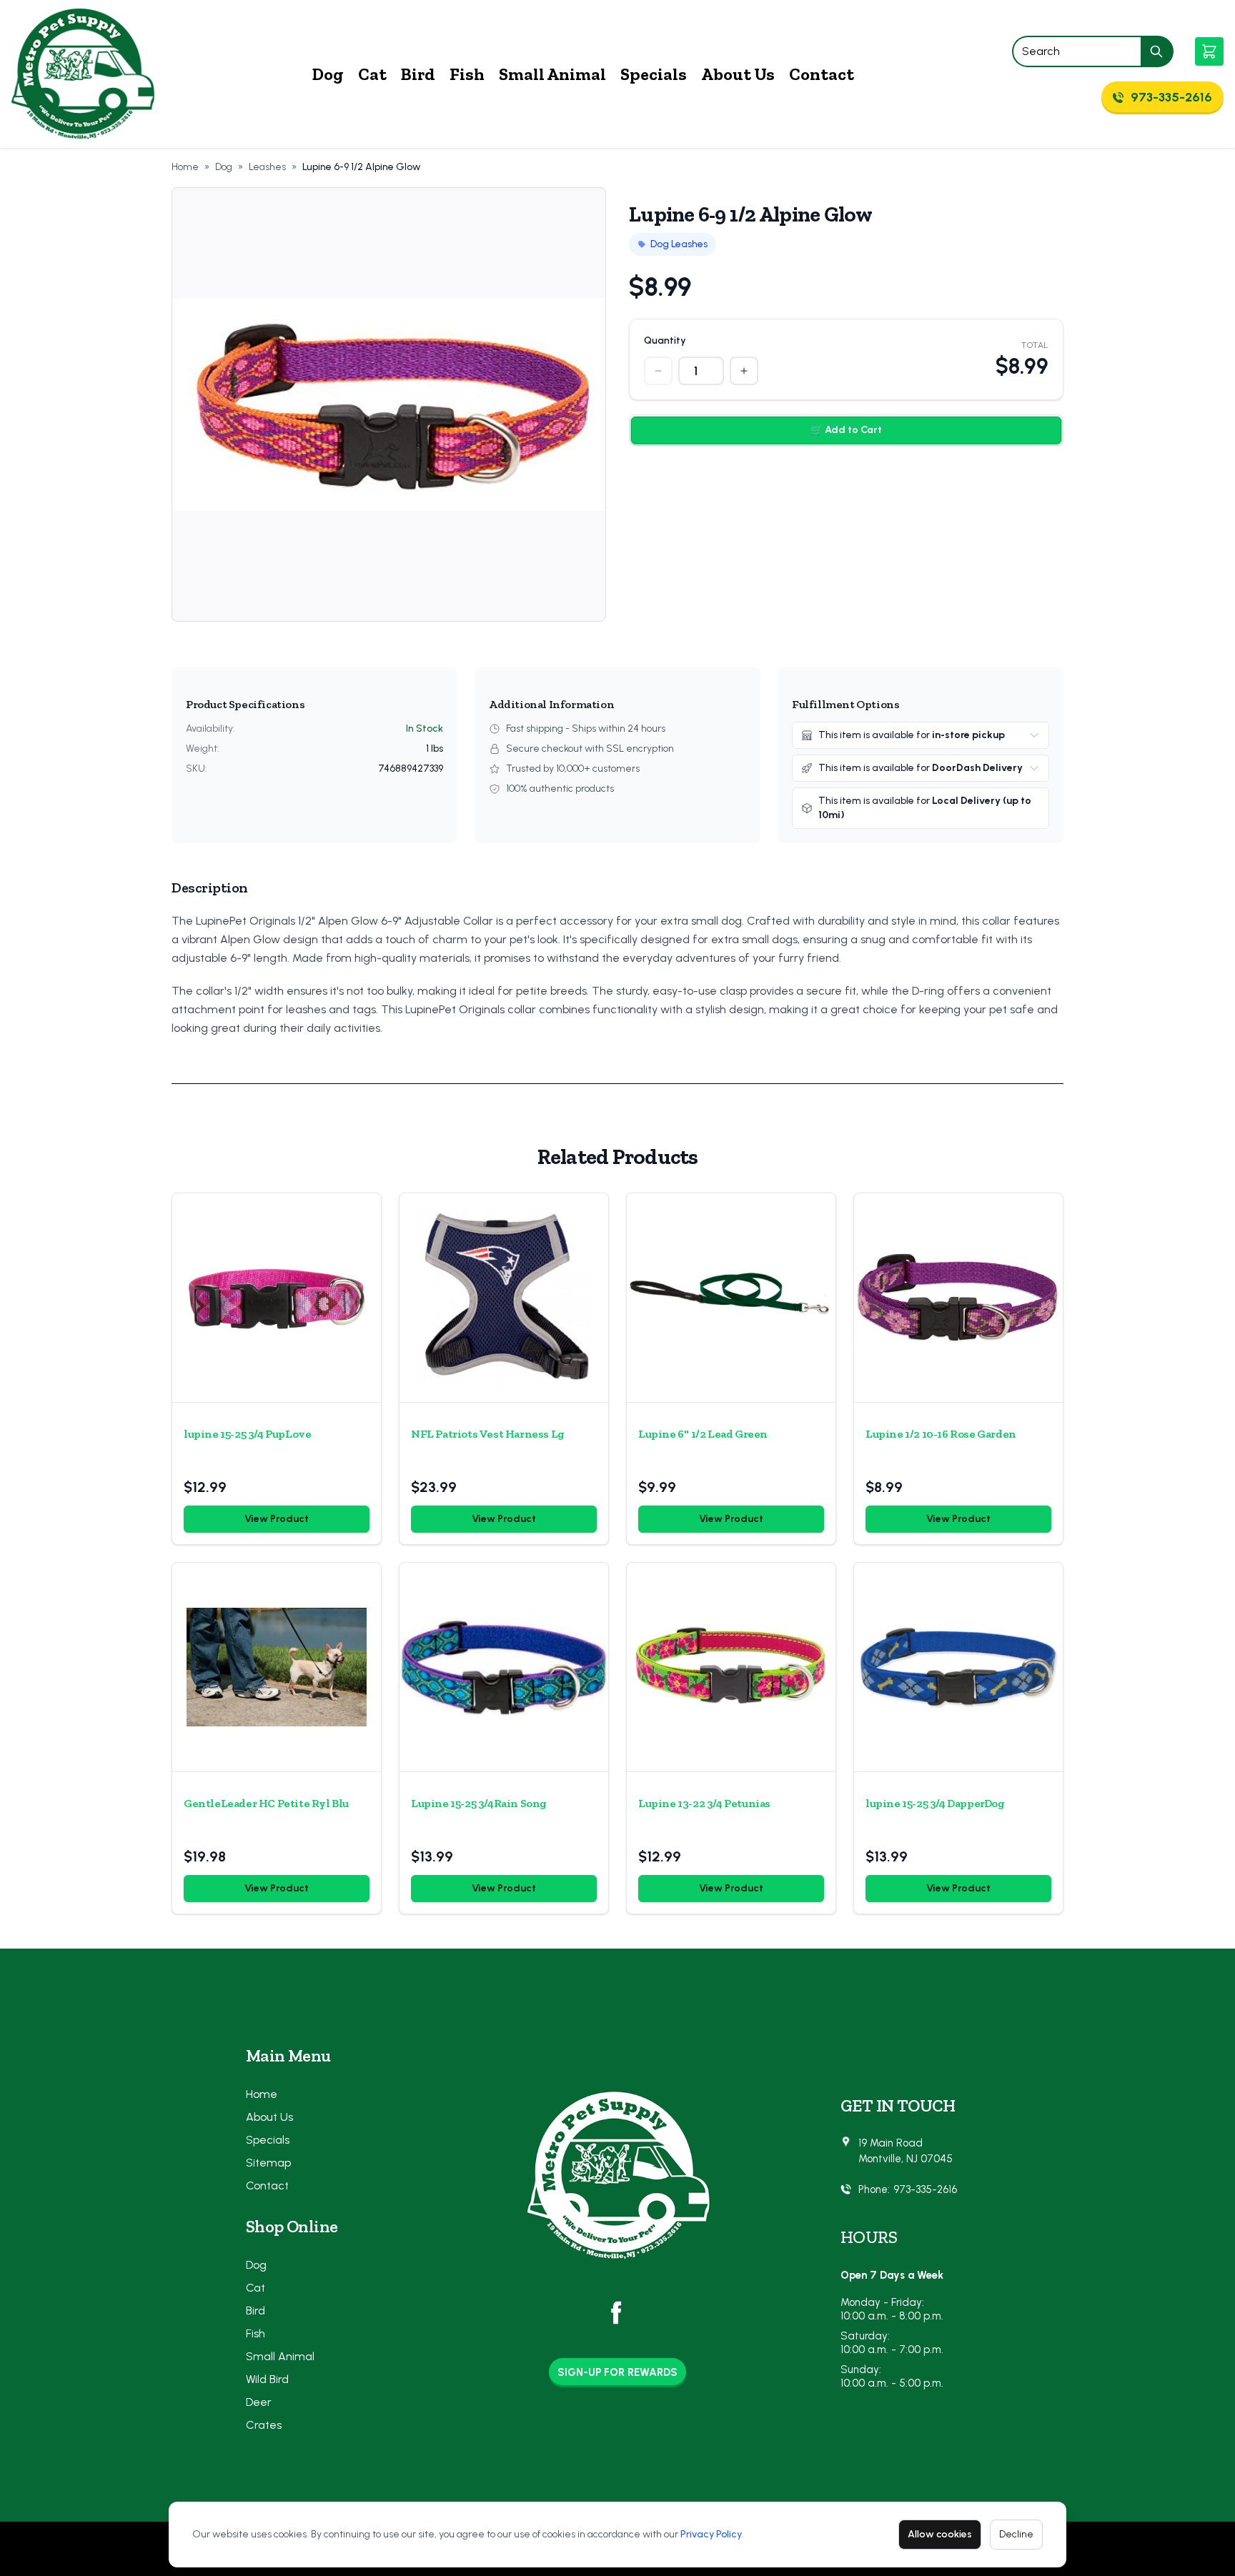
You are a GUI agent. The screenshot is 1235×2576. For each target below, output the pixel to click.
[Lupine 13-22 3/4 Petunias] (731, 1667)
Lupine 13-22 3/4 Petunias (704, 1803)
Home (185, 167)
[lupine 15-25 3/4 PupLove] (277, 1298)
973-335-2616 (925, 2189)
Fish (467, 74)
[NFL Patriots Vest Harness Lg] (504, 1298)
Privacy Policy (711, 2534)
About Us (738, 74)
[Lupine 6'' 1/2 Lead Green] (731, 1298)
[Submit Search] (1157, 51)
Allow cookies (940, 2534)
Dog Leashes (679, 244)
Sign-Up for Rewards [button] (617, 2372)
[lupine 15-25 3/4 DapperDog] (958, 1667)
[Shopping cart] (1209, 51)
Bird (418, 74)
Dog (328, 74)
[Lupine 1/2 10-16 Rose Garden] (958, 1298)
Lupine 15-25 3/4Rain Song (479, 1803)
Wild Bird (267, 2379)
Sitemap (268, 2163)
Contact (822, 74)
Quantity (665, 340)
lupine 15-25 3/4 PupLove (247, 1434)
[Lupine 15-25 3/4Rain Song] (504, 1667)
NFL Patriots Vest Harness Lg (488, 1434)
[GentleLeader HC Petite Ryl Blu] (277, 1667)
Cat (372, 74)
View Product (277, 1519)
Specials (654, 74)
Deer (259, 2402)
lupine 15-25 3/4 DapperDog (935, 1803)
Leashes (267, 167)
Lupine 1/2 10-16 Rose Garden (941, 1434)
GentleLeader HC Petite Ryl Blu (266, 1803)
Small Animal (552, 74)
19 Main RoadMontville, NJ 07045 (906, 2151)
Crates (264, 2425)
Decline (1016, 2534)
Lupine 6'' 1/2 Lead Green (703, 1434)
